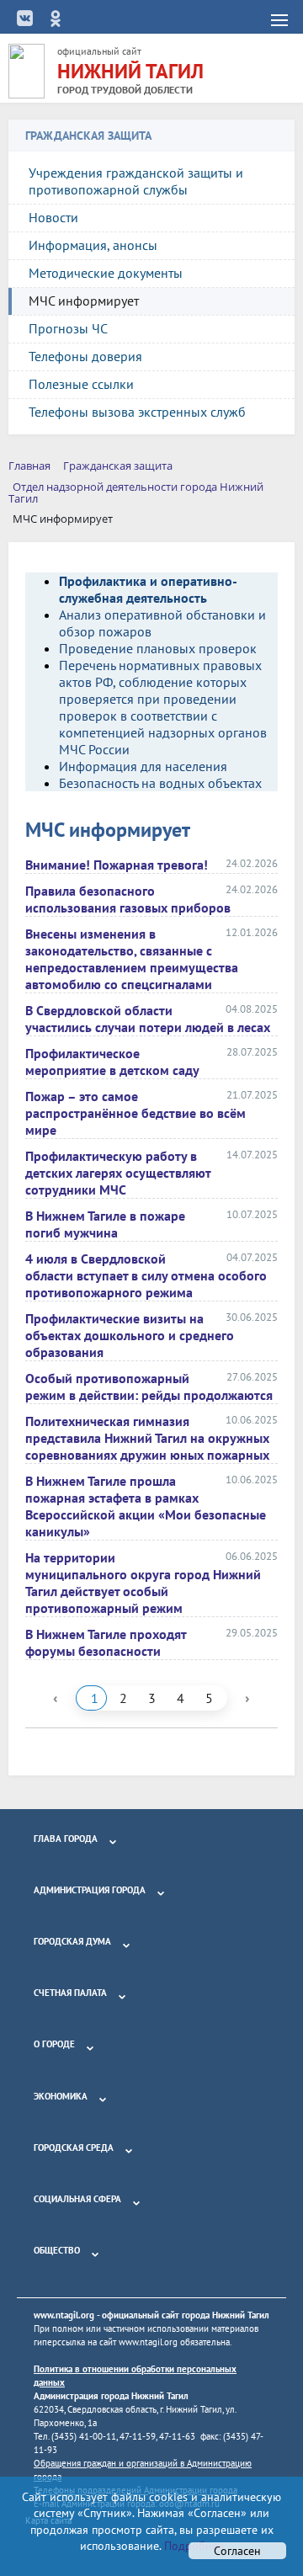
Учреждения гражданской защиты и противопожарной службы (136, 181)
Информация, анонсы (93, 245)
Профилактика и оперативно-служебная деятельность (148, 589)
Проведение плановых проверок (158, 648)
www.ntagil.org (64, 2315)
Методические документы (106, 273)
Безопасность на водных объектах (160, 783)
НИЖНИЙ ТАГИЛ (130, 71)
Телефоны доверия (85, 356)
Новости (53, 217)
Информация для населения (143, 766)
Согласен (237, 2551)
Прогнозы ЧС (68, 328)
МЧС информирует (84, 301)
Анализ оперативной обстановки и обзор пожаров (162, 623)
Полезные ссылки (81, 384)
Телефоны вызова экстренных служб (137, 412)
